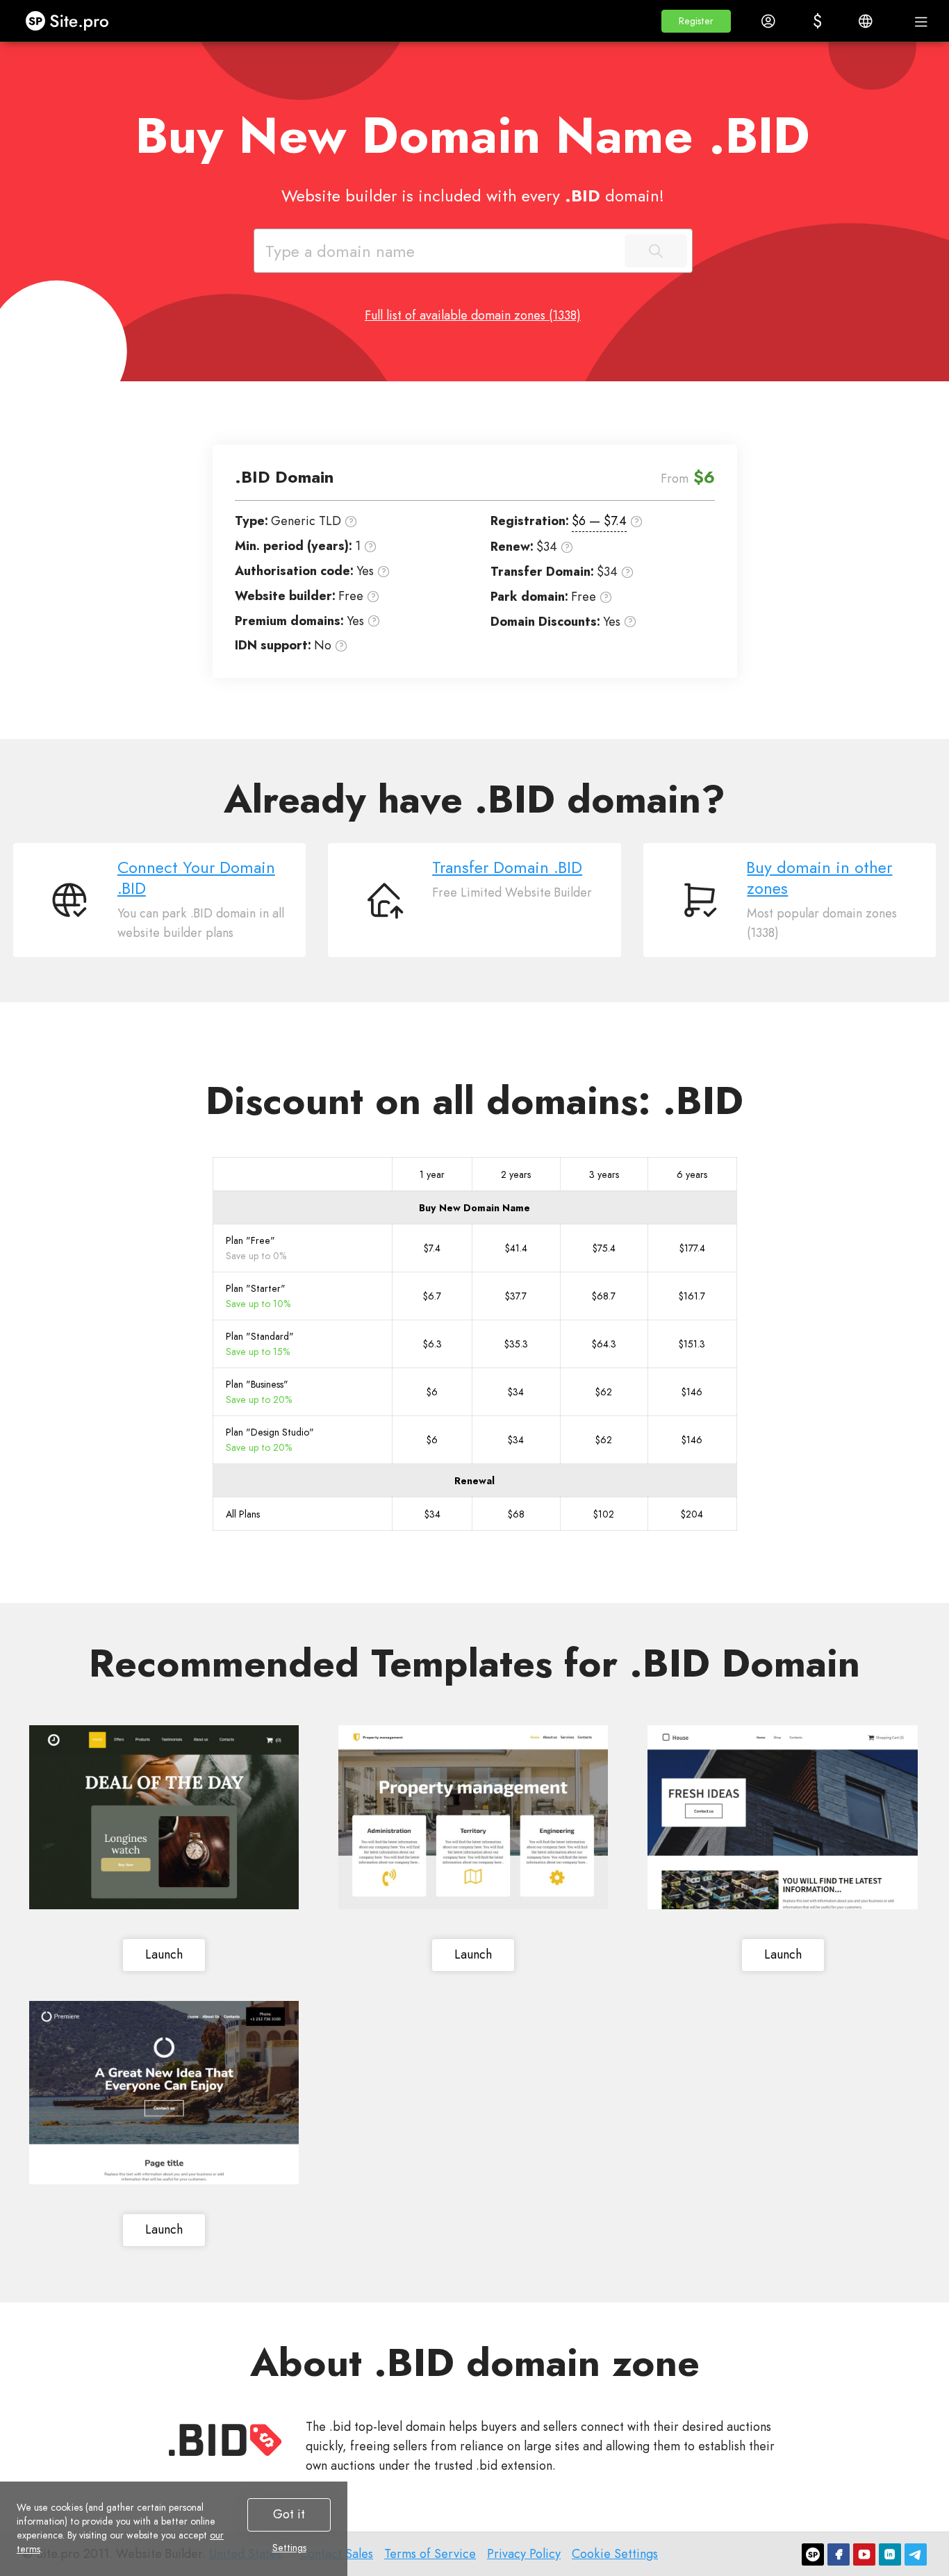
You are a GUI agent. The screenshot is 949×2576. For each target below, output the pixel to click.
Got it (289, 2514)
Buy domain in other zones (819, 878)
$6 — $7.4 (599, 521)
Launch (164, 1954)
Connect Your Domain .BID (196, 878)
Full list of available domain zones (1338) (473, 315)
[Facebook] (839, 2554)
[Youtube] (864, 2554)
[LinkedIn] (890, 2554)
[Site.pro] (813, 2554)
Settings (289, 2548)
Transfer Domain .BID (507, 867)
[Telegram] (916, 2554)
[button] (696, 21)
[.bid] (225, 2440)
